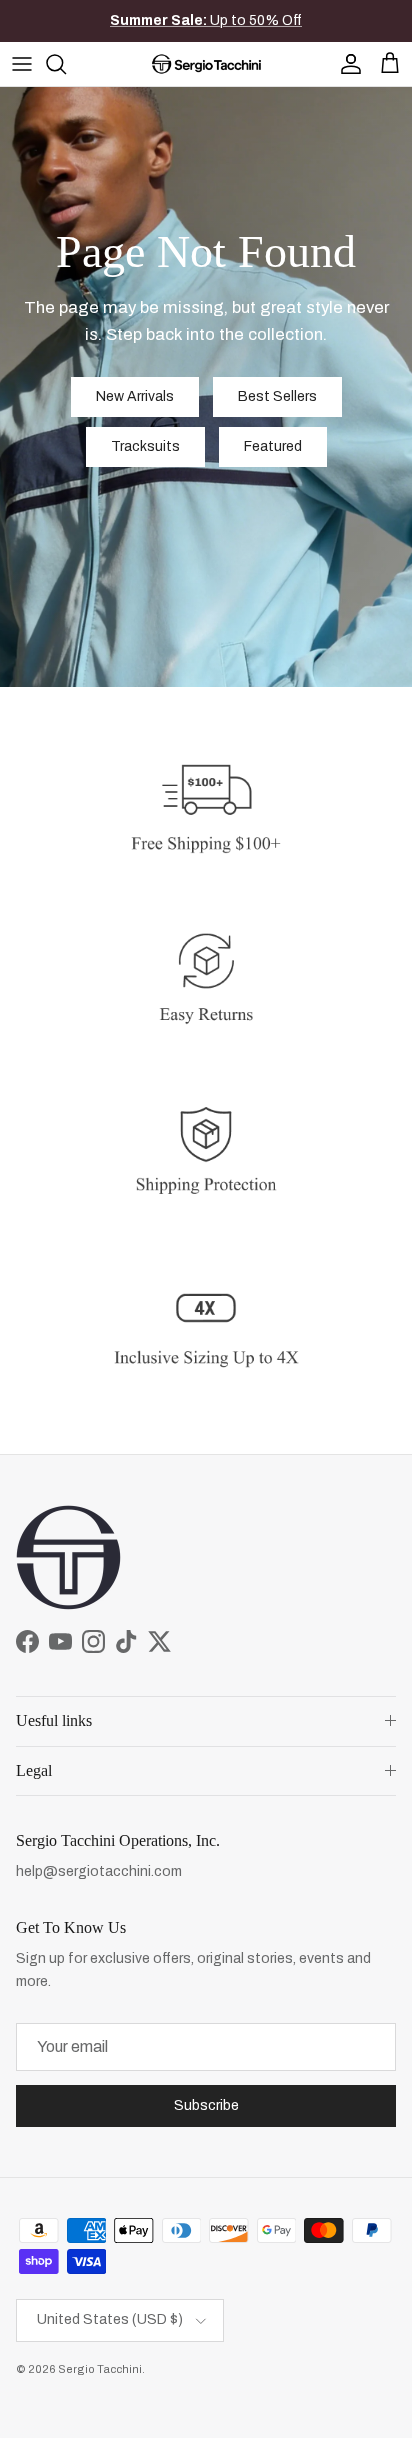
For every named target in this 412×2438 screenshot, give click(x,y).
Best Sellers (277, 396)
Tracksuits (145, 446)
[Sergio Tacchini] (206, 64)
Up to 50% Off (206, 20)
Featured (273, 446)
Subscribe (206, 2105)
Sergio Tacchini (100, 2369)
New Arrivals (135, 396)
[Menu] (22, 64)
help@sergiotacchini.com (99, 1871)
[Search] (66, 64)
